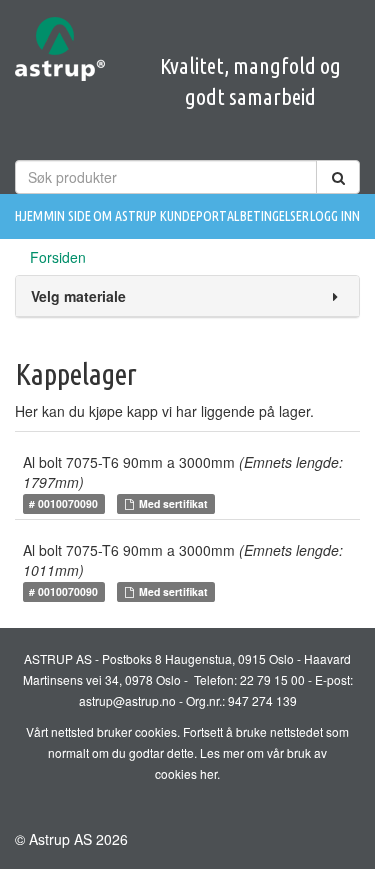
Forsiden (58, 257)
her (208, 773)
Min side (67, 216)
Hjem (29, 216)
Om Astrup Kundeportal (166, 216)
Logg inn (335, 216)
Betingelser (274, 216)
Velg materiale (78, 296)
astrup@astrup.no (127, 700)
